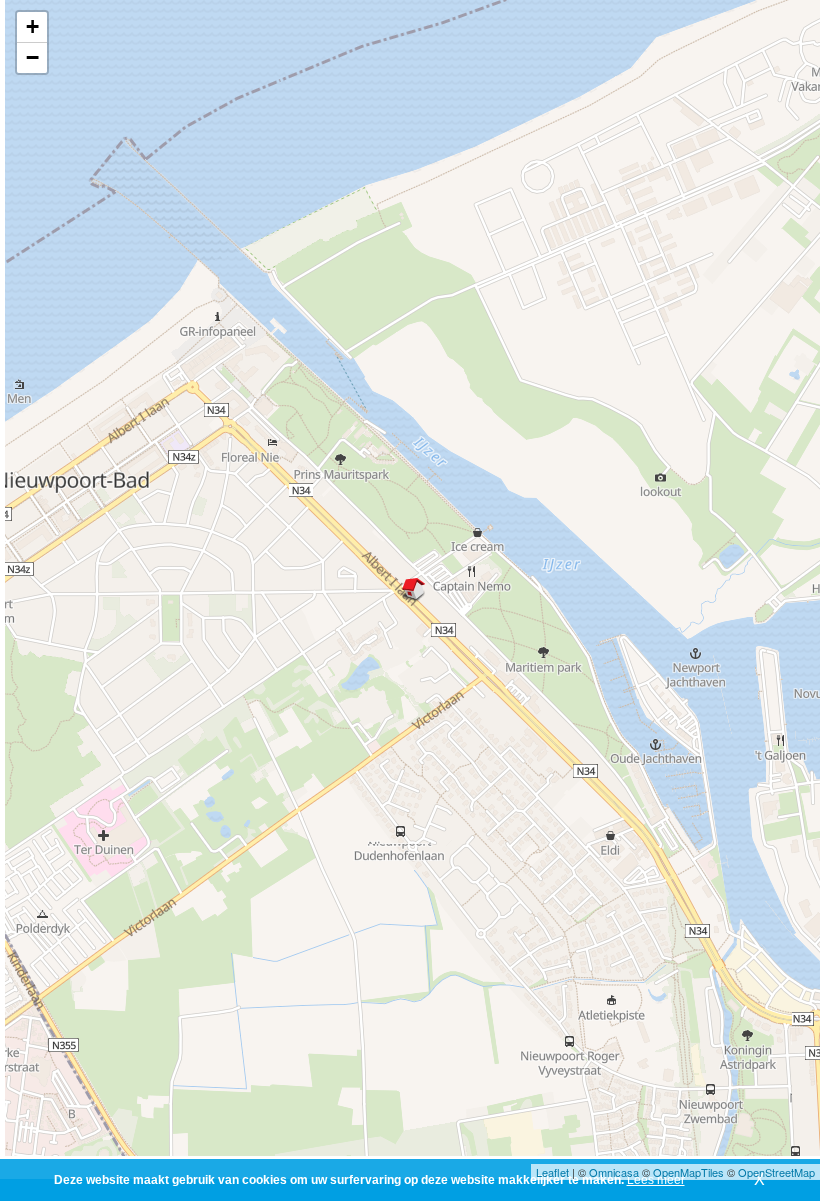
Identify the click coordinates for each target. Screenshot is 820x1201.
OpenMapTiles (688, 1172)
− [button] (32, 57)
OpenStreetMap (776, 1172)
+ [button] (32, 26)
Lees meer (656, 1180)
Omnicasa (614, 1172)
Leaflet (552, 1172)
